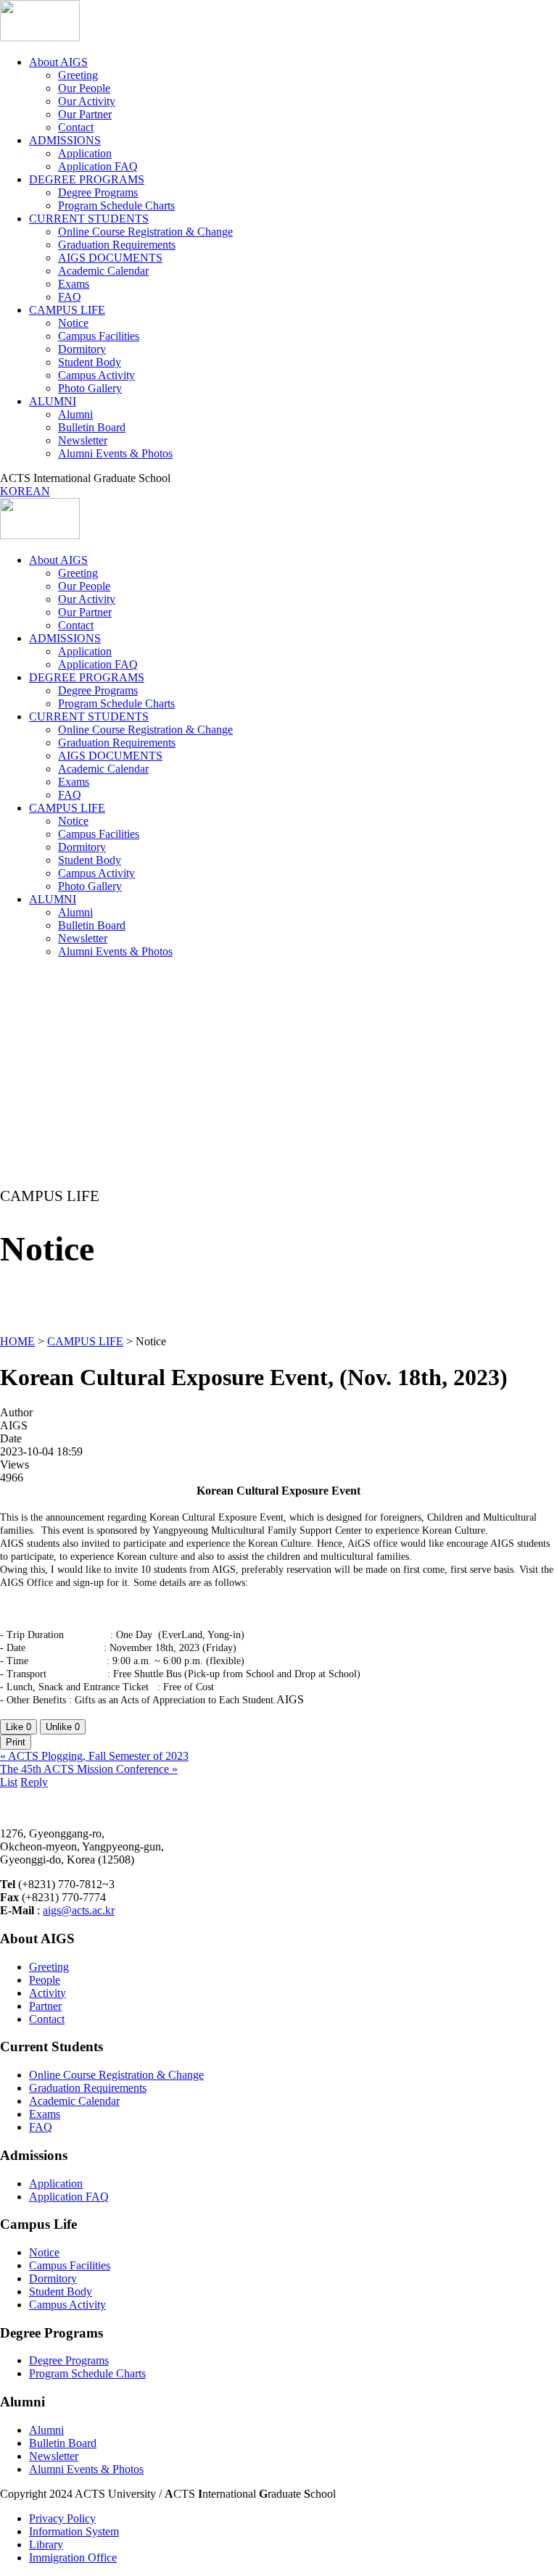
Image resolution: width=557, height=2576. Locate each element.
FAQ (70, 297)
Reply (34, 1782)
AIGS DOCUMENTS (110, 258)
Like (18, 1727)
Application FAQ (98, 166)
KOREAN (25, 491)
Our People (84, 88)
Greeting (78, 75)
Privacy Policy (62, 2518)
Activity (48, 1993)
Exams (74, 284)
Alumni (75, 414)
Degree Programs (98, 192)
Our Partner (85, 114)
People (45, 1980)
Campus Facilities (99, 336)
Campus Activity (96, 375)
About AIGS (58, 62)
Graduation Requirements (117, 245)
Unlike (63, 1727)
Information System (74, 2531)
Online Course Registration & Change (145, 232)
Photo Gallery (90, 388)
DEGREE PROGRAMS (87, 179)
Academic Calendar (103, 271)
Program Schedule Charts (116, 205)
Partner (45, 2006)
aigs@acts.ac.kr (79, 1910)
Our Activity (87, 101)
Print (16, 1742)
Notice (73, 323)
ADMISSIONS (65, 140)
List (9, 1782)
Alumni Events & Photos (115, 453)
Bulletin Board (92, 427)
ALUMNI (53, 401)
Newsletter (83, 440)
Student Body (90, 362)
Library (46, 2544)
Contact (76, 127)
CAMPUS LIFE (67, 310)
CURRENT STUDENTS (89, 219)
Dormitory (82, 349)
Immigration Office (73, 2558)
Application (85, 153)
